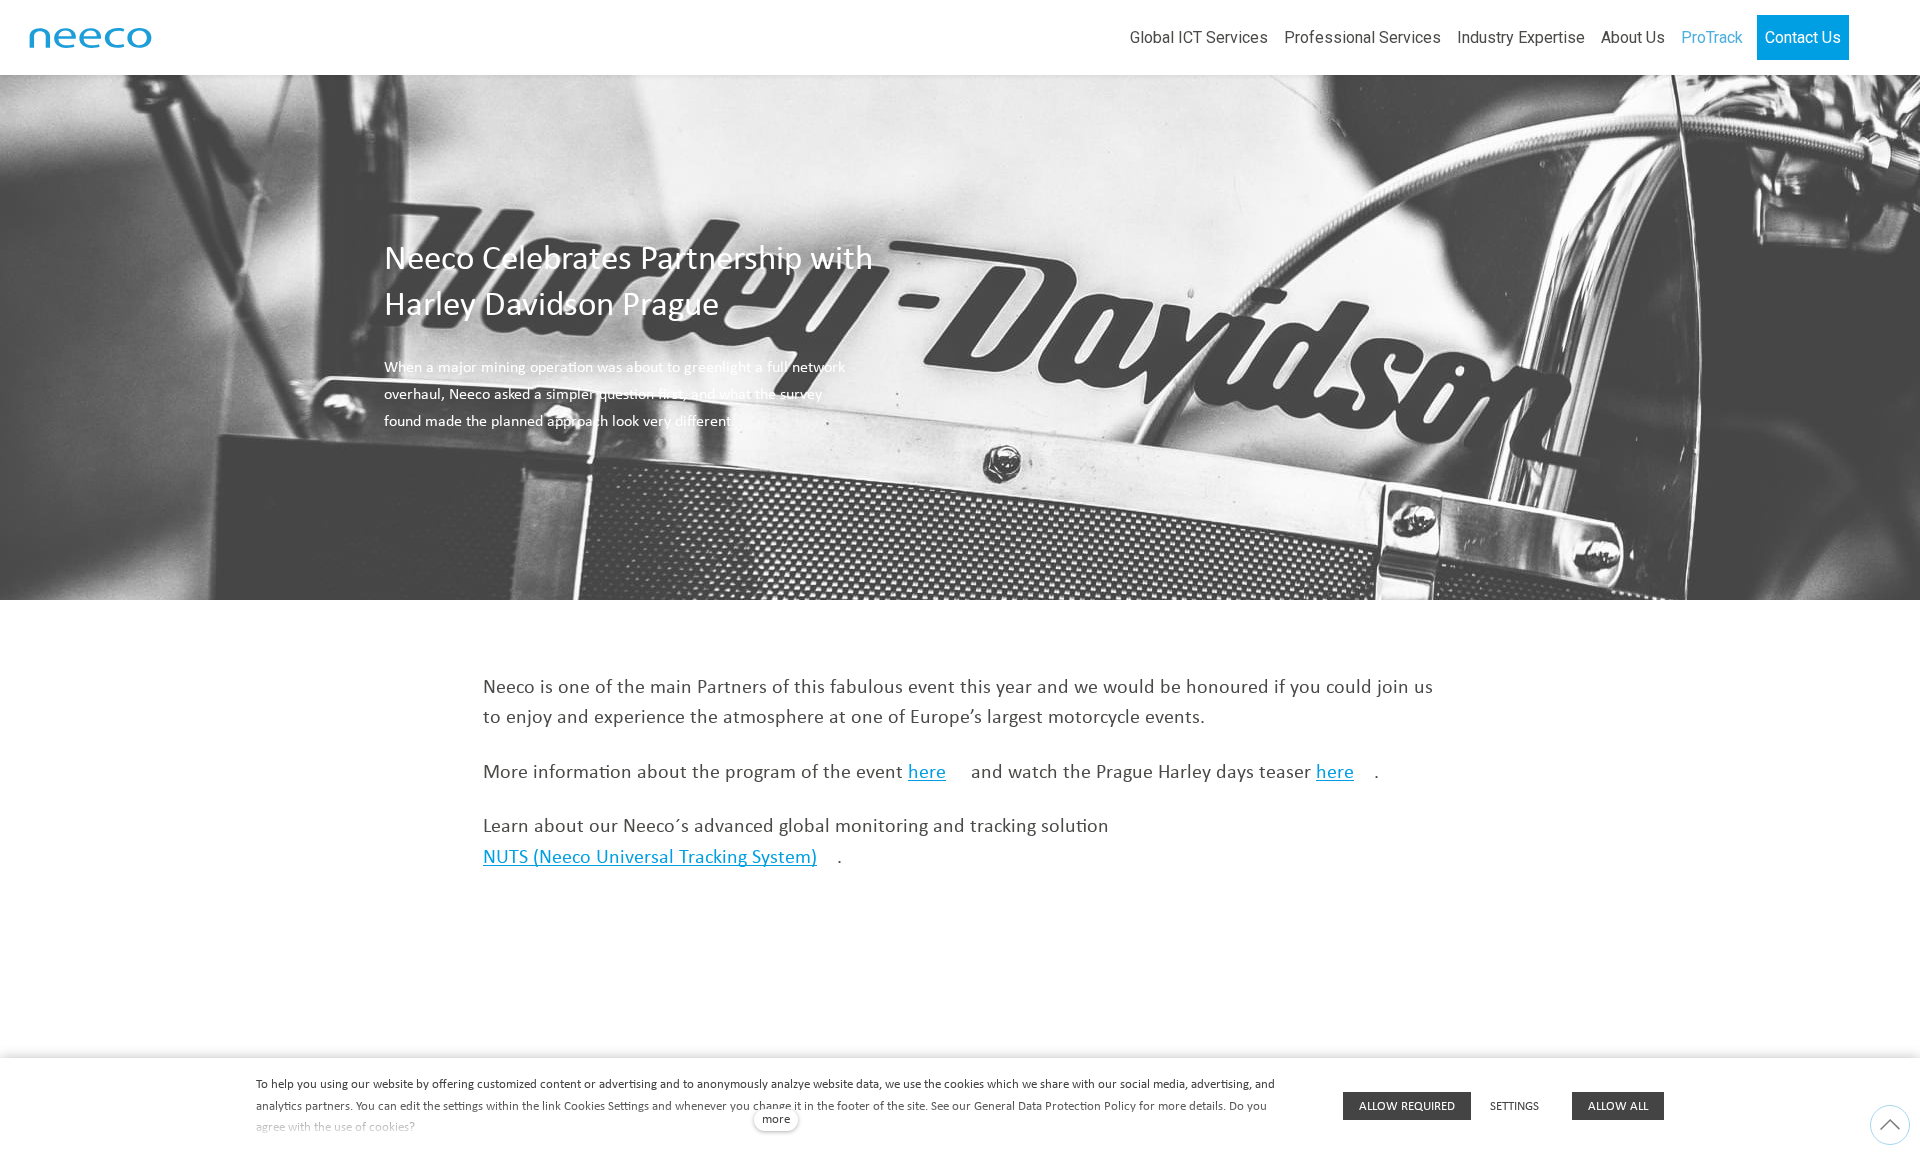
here (927, 773)
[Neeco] (90, 38)
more (776, 1119)
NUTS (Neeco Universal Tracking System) (650, 858)
